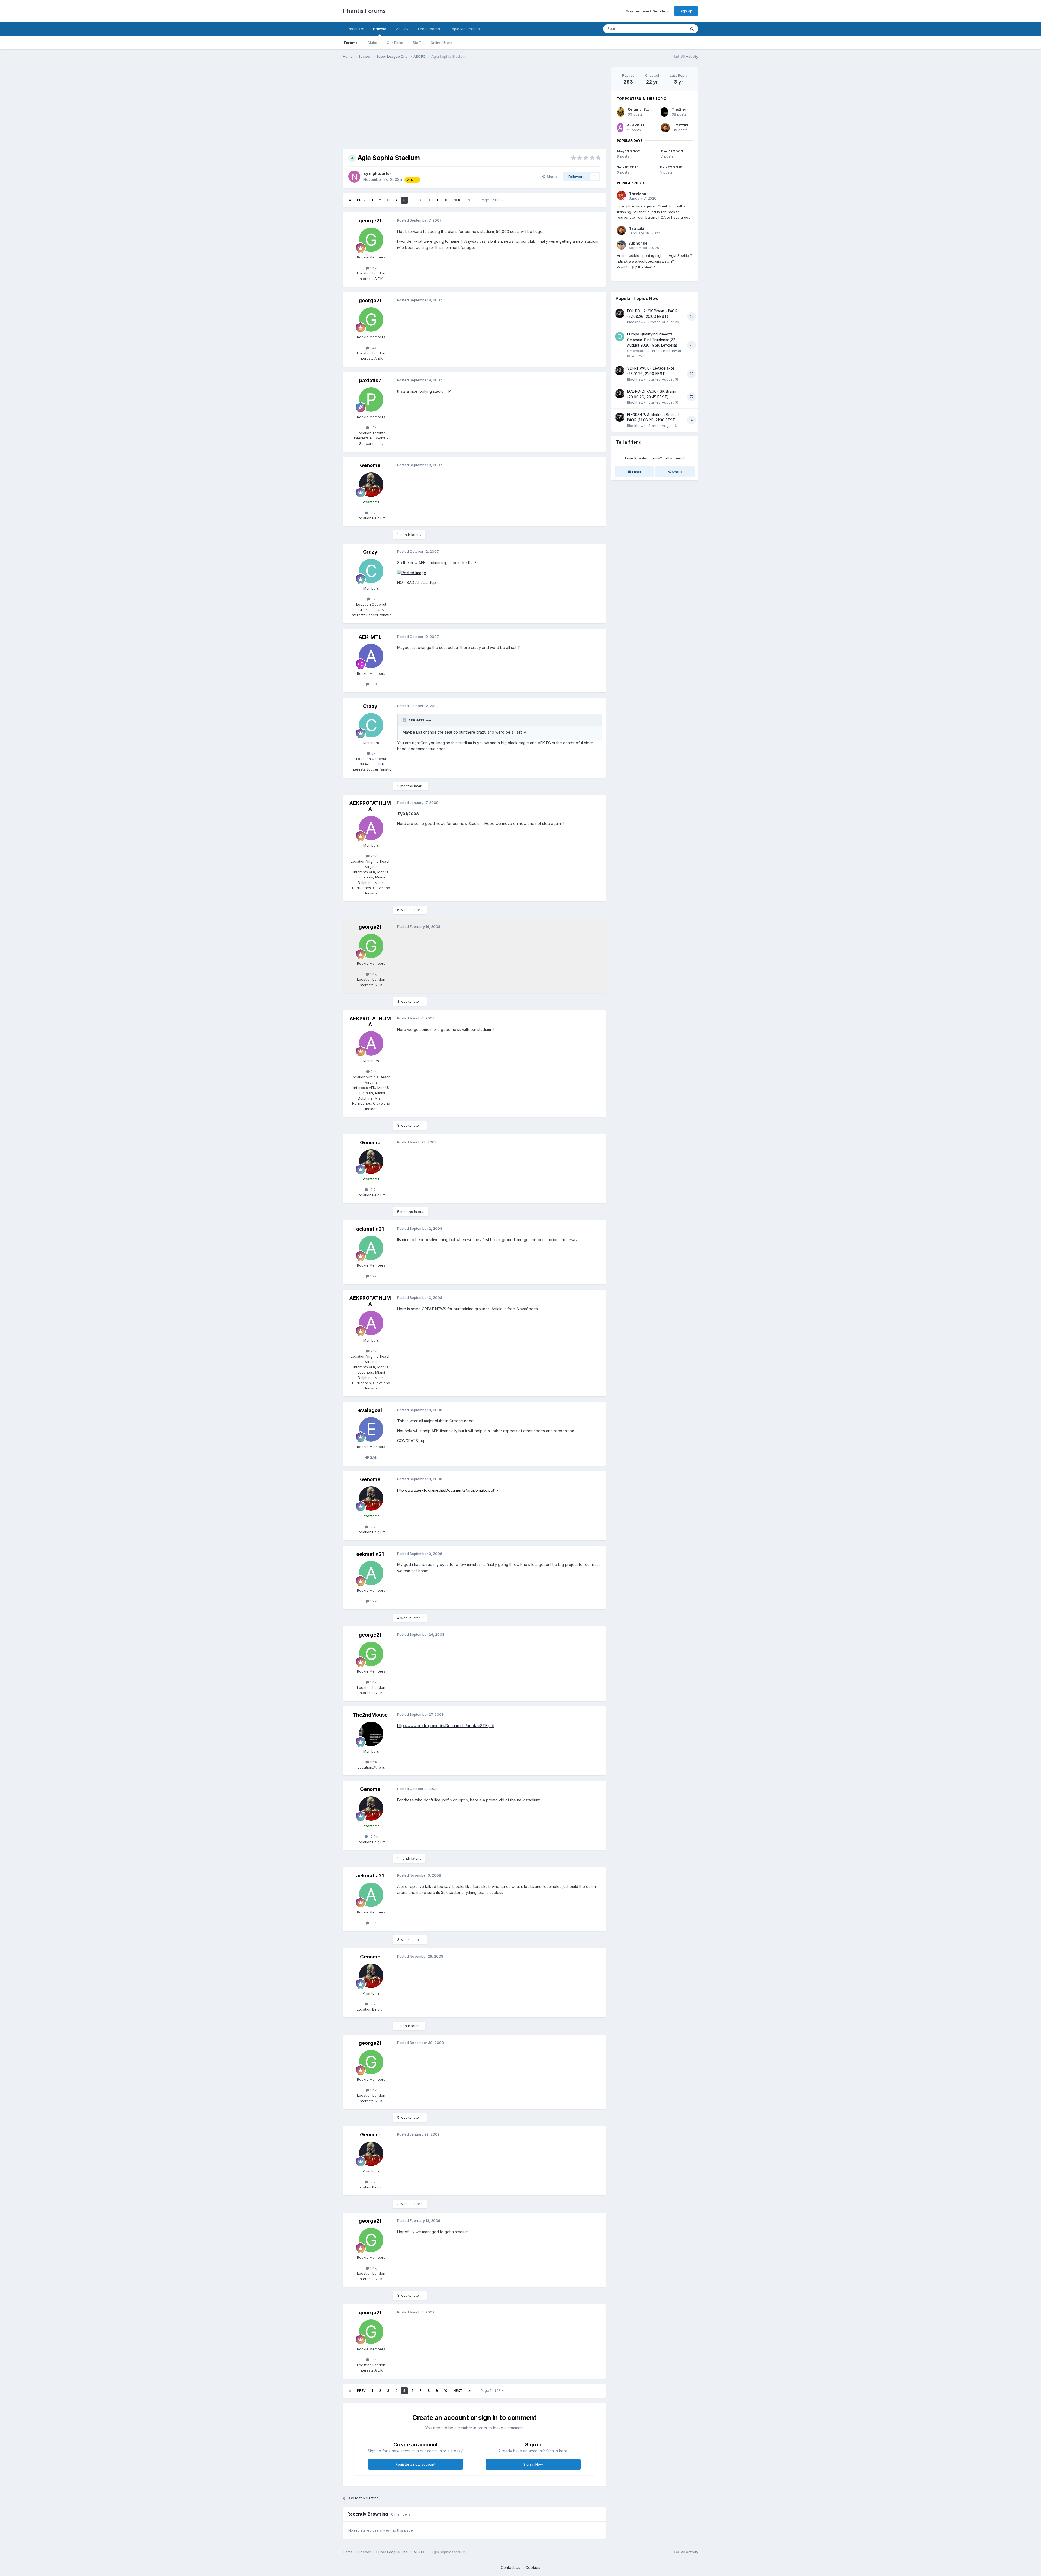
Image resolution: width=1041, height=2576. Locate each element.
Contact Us (510, 2567)
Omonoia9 (636, 351)
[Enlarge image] (412, 572)
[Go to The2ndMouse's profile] (371, 1734)
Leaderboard (429, 29)
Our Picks (395, 43)
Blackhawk (636, 322)
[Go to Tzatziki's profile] (665, 128)
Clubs (372, 43)
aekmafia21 (370, 1229)
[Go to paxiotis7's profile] (371, 399)
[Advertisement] (442, 105)
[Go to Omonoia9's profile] (620, 337)
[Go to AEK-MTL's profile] (371, 656)
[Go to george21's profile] (371, 240)
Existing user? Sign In (646, 11)
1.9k (373, 1276)
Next (458, 200)
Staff (417, 43)
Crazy (370, 552)
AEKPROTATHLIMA (370, 806)
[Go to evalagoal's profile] (371, 1429)
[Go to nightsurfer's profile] (354, 177)
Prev (361, 200)
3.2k (373, 1762)
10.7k (373, 513)
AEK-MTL (370, 637)
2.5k (373, 1457)
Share (551, 177)
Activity (402, 29)
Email (636, 472)
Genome (370, 465)
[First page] (350, 200)
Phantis (355, 29)
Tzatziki (681, 125)
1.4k (373, 268)
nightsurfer (380, 173)
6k (373, 599)
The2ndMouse (370, 1715)
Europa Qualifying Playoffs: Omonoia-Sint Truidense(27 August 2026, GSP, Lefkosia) (652, 340)
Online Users (441, 43)
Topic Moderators (465, 29)
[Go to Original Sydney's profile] (621, 112)
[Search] (692, 29)
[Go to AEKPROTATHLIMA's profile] (371, 828)
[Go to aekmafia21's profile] (371, 1248)
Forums (351, 43)
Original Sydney (643, 109)
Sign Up (686, 11)
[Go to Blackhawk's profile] (620, 314)
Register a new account (415, 2464)
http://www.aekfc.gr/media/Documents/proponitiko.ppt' (446, 1490)
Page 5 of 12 (491, 200)
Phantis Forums (364, 11)
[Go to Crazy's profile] (371, 571)
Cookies (533, 2567)
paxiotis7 (370, 380)
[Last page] (470, 200)
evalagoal (370, 1410)
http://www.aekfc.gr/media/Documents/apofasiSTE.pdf (446, 1726)
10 (446, 200)
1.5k (373, 427)
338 (373, 684)
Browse (380, 29)
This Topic (670, 29)
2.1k (373, 856)
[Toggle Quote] (405, 720)
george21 (370, 221)
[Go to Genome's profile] (371, 485)
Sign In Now (533, 2464)
